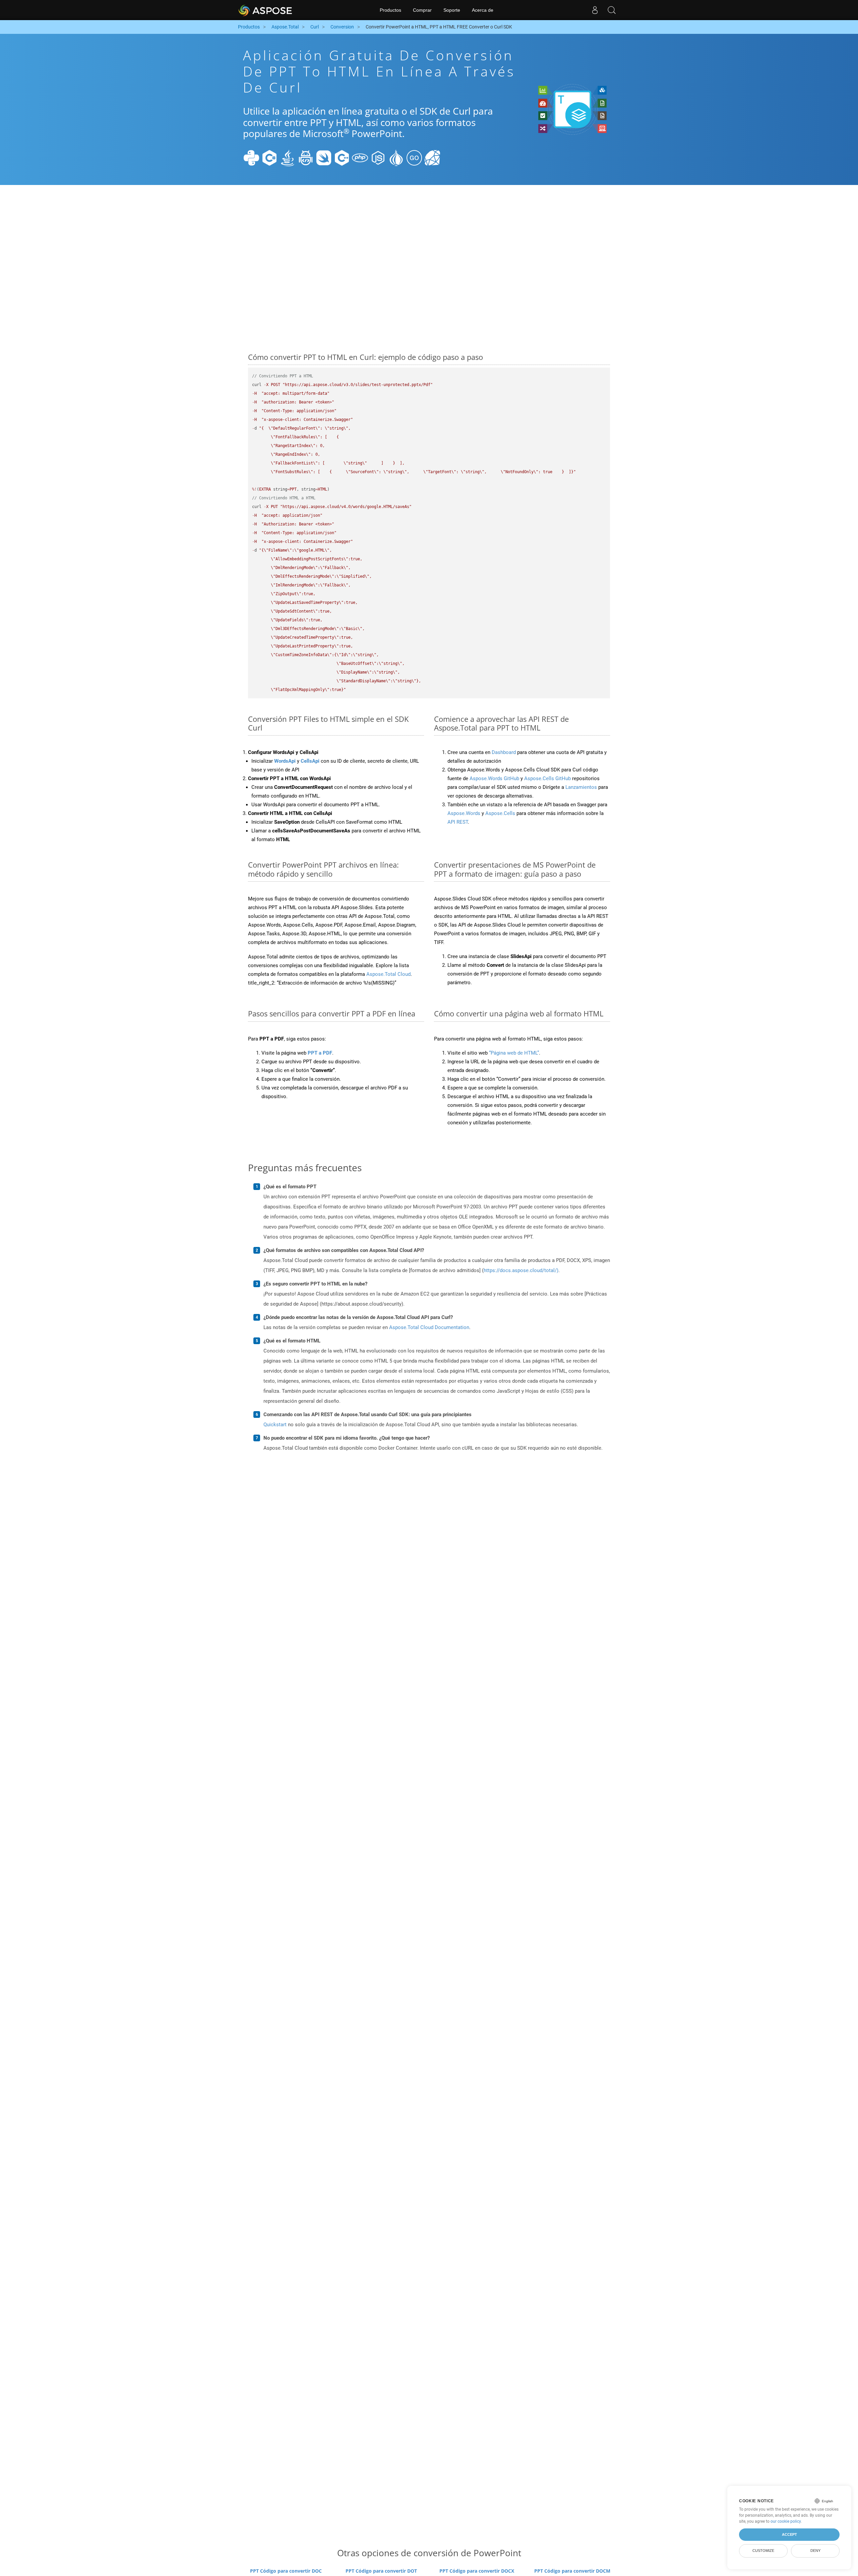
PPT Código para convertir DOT (381, 2571)
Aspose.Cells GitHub (547, 778)
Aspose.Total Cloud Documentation (429, 1327)
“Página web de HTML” (514, 1053)
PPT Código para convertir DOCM (572, 2571)
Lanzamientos (581, 787)
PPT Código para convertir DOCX (477, 2571)
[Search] (612, 10)
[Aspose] (266, 10)
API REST (458, 822)
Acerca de (483, 10)
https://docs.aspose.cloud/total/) (521, 1270)
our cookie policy (786, 2521)
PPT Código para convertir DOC (286, 2571)
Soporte (452, 10)
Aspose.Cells (500, 813)
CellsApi (310, 761)
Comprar (422, 10)
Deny (815, 2551)
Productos (390, 10)
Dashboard (504, 752)
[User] (595, 10)
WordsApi (285, 761)
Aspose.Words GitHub (494, 778)
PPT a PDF (320, 1053)
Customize (763, 2551)
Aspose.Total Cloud (388, 974)
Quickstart (275, 1425)
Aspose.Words (464, 813)
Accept (789, 2534)
